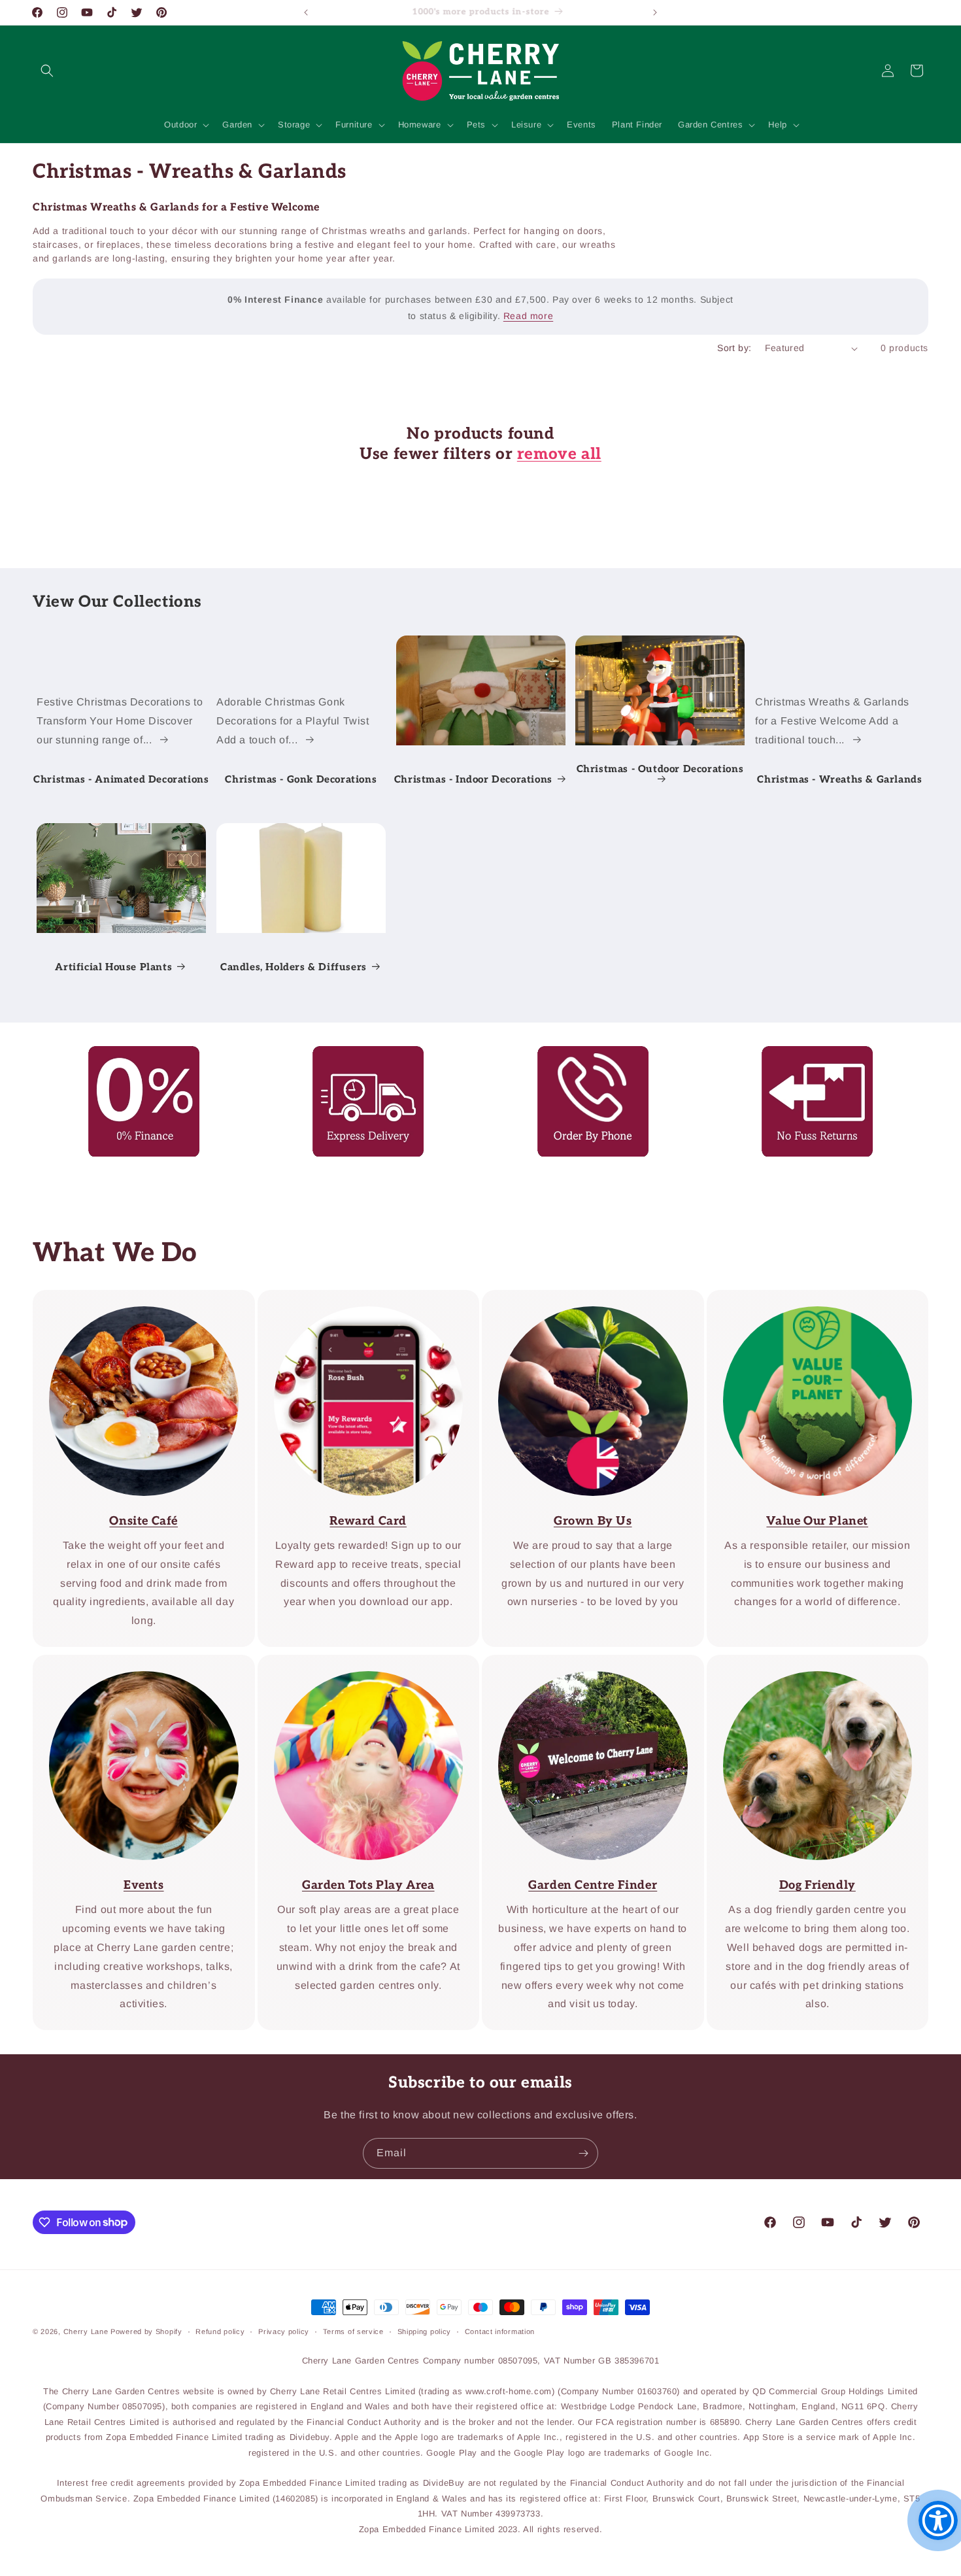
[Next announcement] (655, 12)
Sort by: (734, 348)
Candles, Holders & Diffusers (294, 966)
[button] (47, 71)
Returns (808, 1055)
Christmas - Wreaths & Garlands (840, 779)
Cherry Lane (86, 2331)
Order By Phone (584, 1055)
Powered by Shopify (146, 2331)
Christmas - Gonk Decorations (301, 779)
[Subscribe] (583, 2153)
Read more (528, 316)
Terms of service (353, 2331)
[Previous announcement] (306, 12)
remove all (559, 455)
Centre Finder (360, 1664)
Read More (584, 1299)
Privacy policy (284, 2331)
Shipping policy (425, 2331)
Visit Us (584, 1664)
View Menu (134, 1299)
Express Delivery (359, 1055)
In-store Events (134, 1664)
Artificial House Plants (113, 966)
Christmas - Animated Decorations (121, 779)
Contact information (500, 2331)
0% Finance (134, 1055)
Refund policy (220, 2331)
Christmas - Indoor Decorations (473, 779)
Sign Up (359, 1299)
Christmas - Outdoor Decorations (660, 769)
